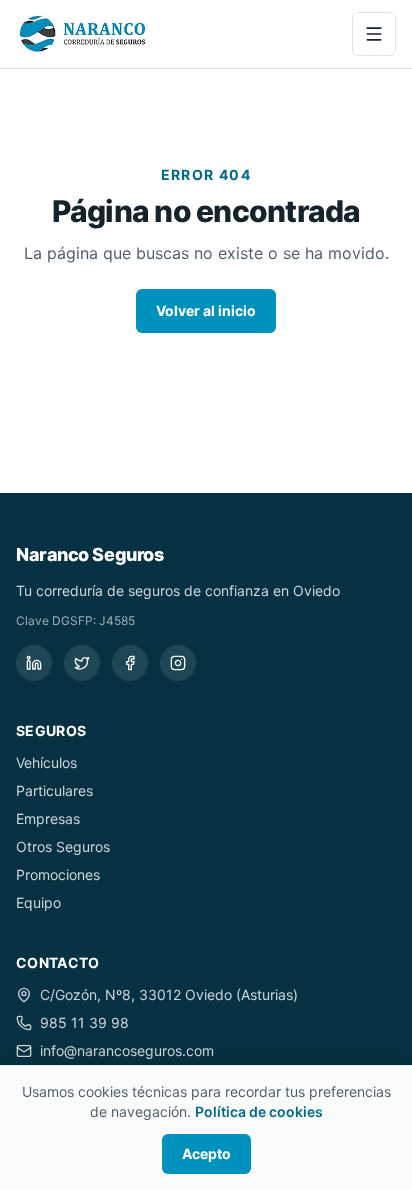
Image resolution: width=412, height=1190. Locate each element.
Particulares (54, 790)
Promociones (58, 874)
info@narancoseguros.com (127, 1050)
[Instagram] (178, 663)
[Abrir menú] (374, 34)
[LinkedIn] (34, 663)
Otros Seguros (63, 846)
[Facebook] (130, 663)
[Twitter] (82, 663)
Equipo (38, 902)
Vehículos (46, 762)
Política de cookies (259, 1111)
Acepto (206, 1153)
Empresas (48, 818)
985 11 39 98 (84, 1022)
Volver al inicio (206, 310)
